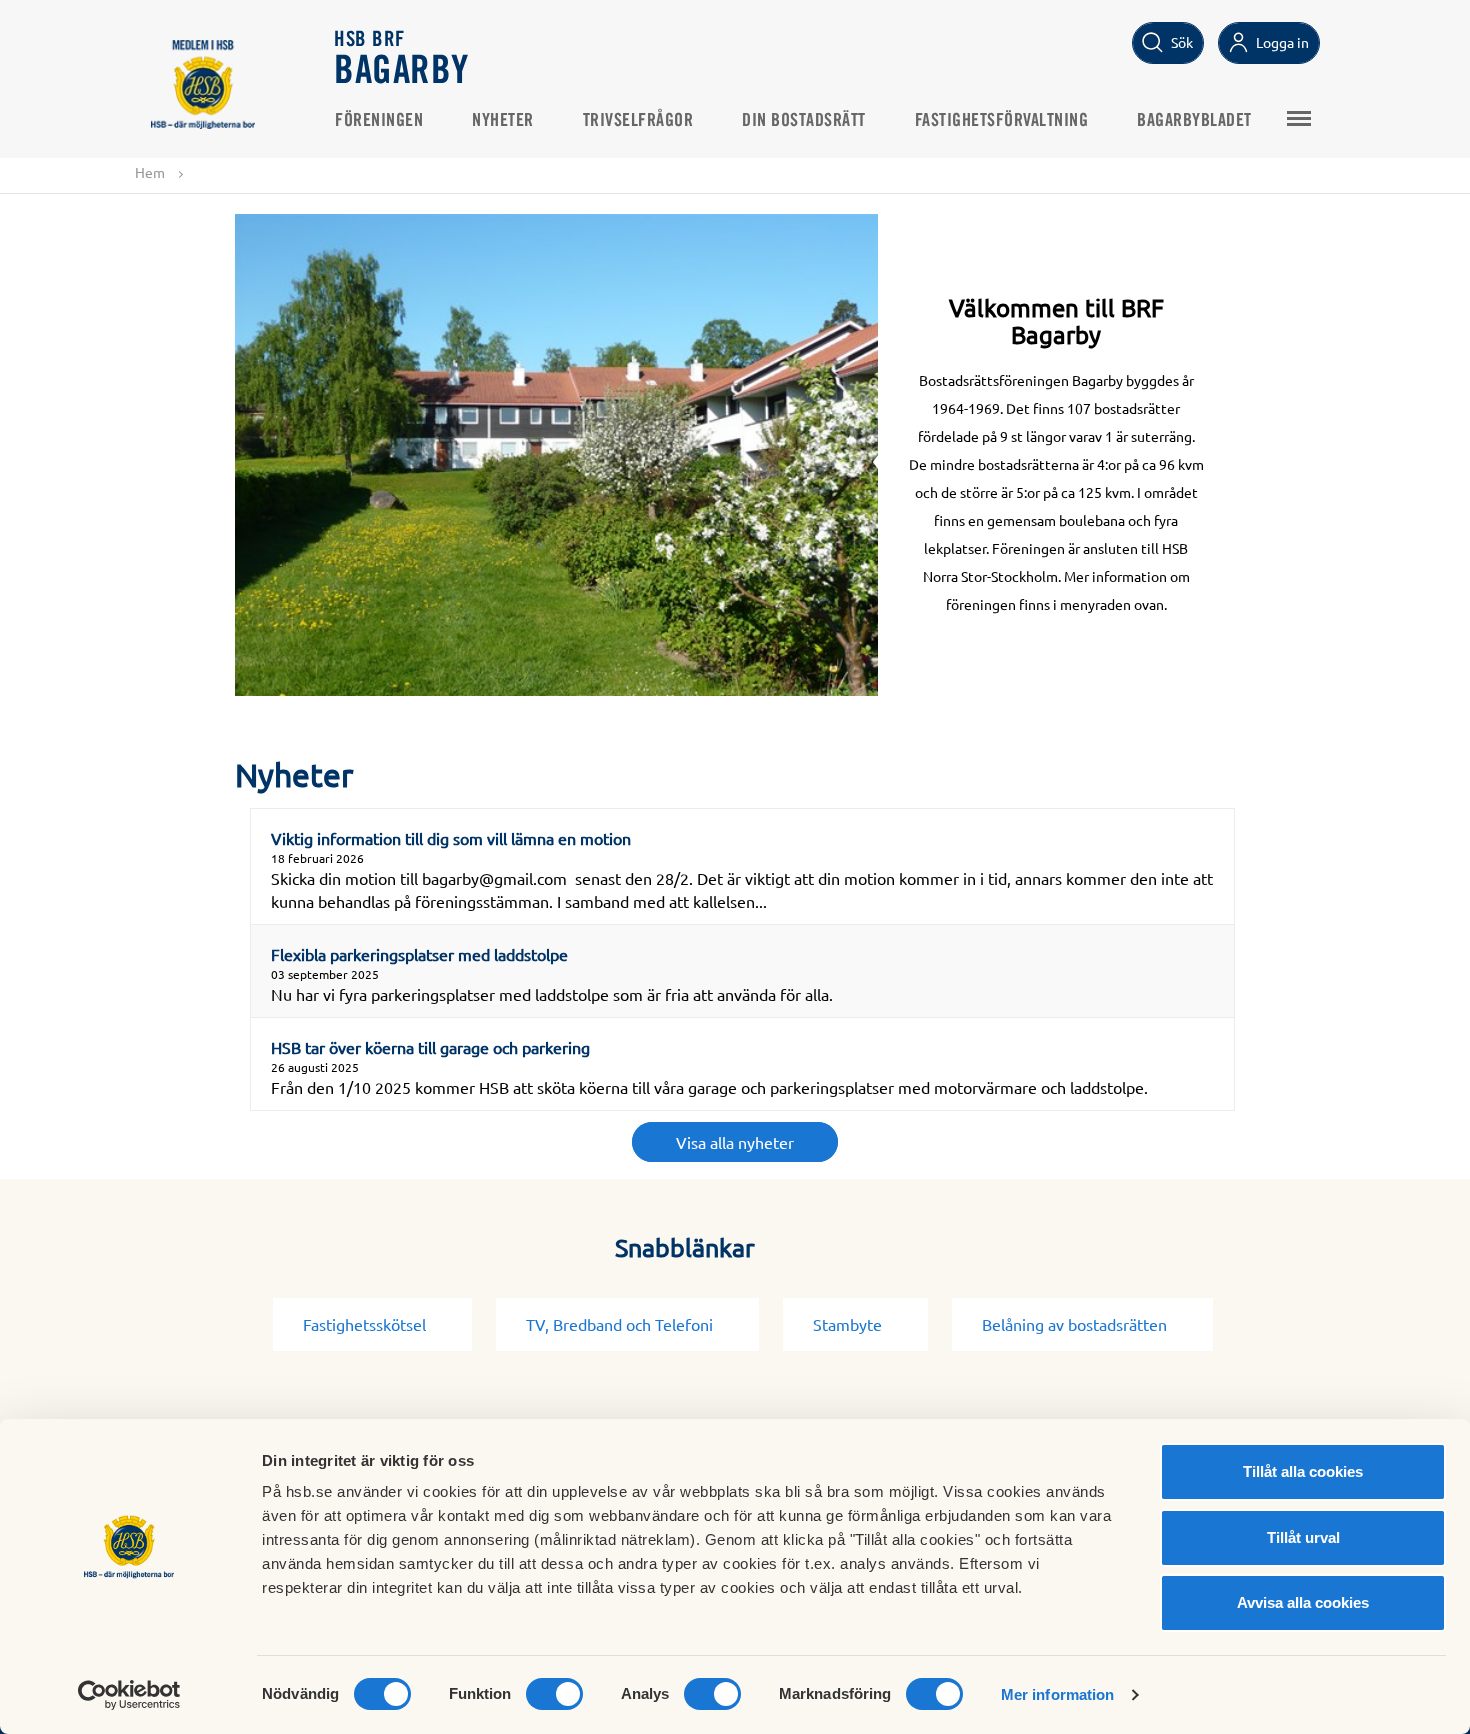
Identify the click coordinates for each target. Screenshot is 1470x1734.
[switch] (554, 1694)
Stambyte (847, 1324)
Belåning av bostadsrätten (1074, 1324)
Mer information (1058, 1694)
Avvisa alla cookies (1303, 1602)
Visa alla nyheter (735, 1142)
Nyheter (503, 121)
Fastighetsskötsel (364, 1324)
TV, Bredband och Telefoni (619, 1324)
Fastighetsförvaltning (1002, 121)
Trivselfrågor (638, 121)
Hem (150, 172)
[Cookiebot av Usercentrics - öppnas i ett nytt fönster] (129, 1695)
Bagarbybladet (1194, 121)
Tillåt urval (1303, 1537)
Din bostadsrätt (804, 121)
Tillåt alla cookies (1303, 1471)
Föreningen (379, 121)
